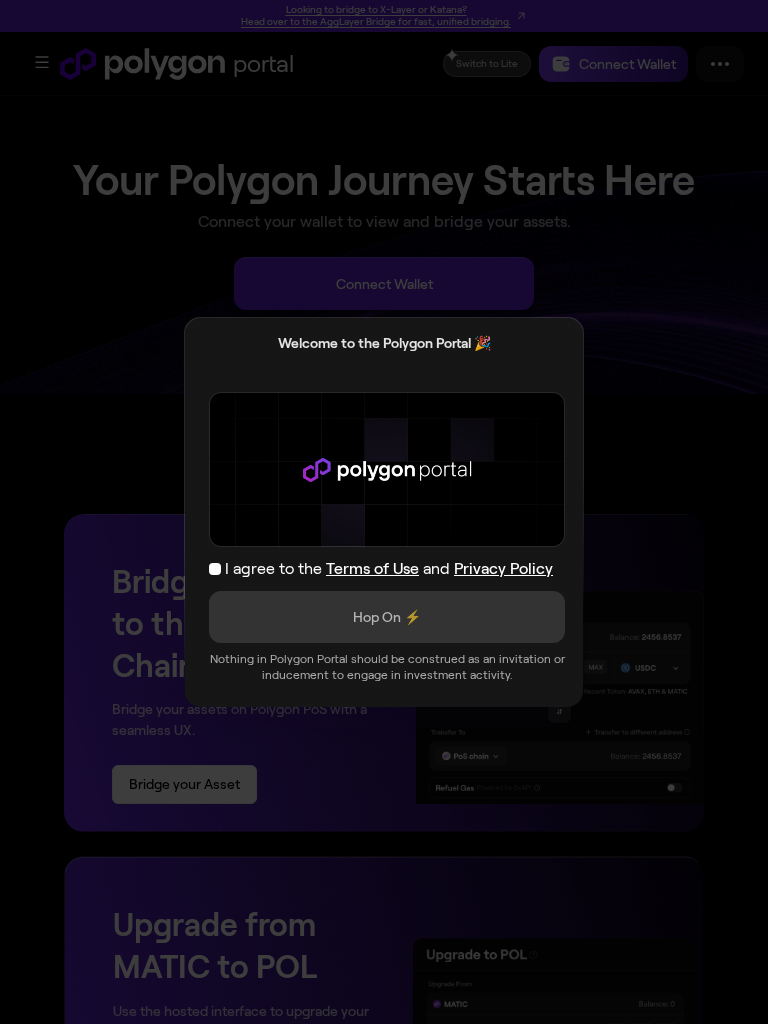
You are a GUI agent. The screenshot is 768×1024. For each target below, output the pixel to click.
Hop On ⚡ (387, 617)
